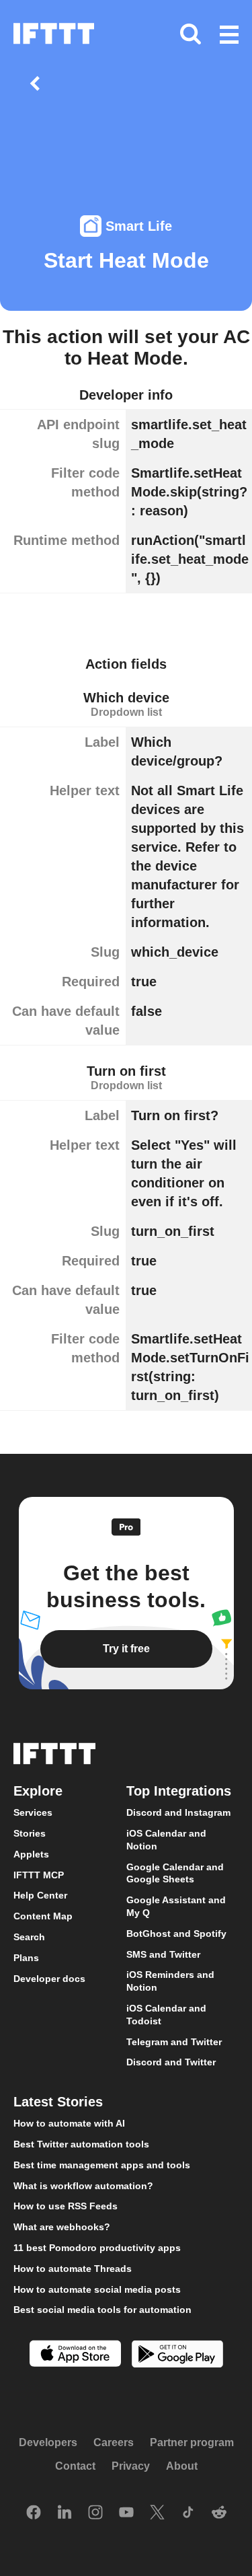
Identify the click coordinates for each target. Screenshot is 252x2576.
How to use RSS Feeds (66, 2206)
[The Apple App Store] (75, 2355)
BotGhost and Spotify (176, 1934)
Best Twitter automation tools (81, 2144)
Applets (31, 1854)
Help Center (40, 1895)
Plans (26, 1958)
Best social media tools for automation (102, 2310)
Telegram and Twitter (174, 2042)
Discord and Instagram (178, 1812)
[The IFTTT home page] (54, 34)
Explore (38, 1791)
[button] (229, 36)
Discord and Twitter (171, 2062)
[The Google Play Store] (177, 2356)
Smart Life (139, 226)
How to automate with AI (69, 2123)
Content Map (43, 1916)
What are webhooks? (62, 2227)
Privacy (131, 2466)
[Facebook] (34, 2513)
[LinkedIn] (65, 2513)
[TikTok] (188, 2513)
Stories (30, 1833)
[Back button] (38, 83)
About (182, 2466)
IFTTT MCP (39, 1875)
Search (29, 1937)
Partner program (192, 2442)
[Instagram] (95, 2513)
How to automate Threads (73, 2269)
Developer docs (49, 1979)
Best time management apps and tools (102, 2165)
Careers (114, 2442)
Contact (75, 2466)
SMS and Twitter (163, 1954)
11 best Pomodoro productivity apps (97, 2248)
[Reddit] (219, 2513)
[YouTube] (126, 2513)
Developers (48, 2442)
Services (33, 1812)
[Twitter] (157, 2513)
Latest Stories (58, 2102)
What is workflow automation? (83, 2186)
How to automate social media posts (97, 2289)
